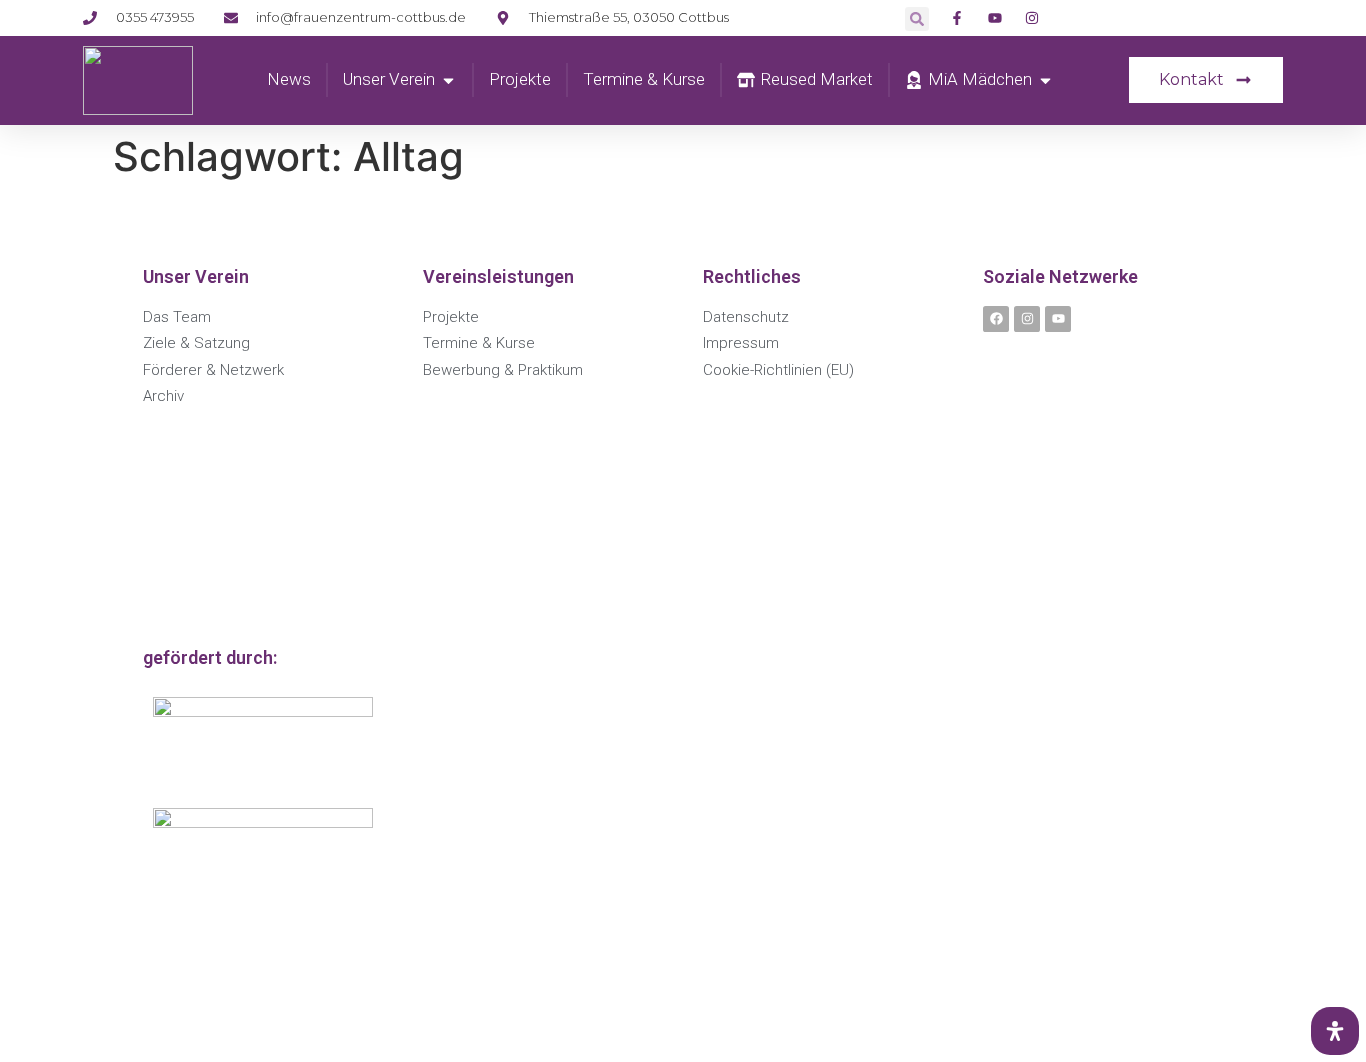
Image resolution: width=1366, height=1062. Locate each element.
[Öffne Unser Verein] (448, 80)
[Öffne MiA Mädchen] (1045, 80)
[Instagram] (1027, 319)
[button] (917, 19)
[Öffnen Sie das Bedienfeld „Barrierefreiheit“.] (1335, 1031)
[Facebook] (996, 319)
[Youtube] (1058, 319)
